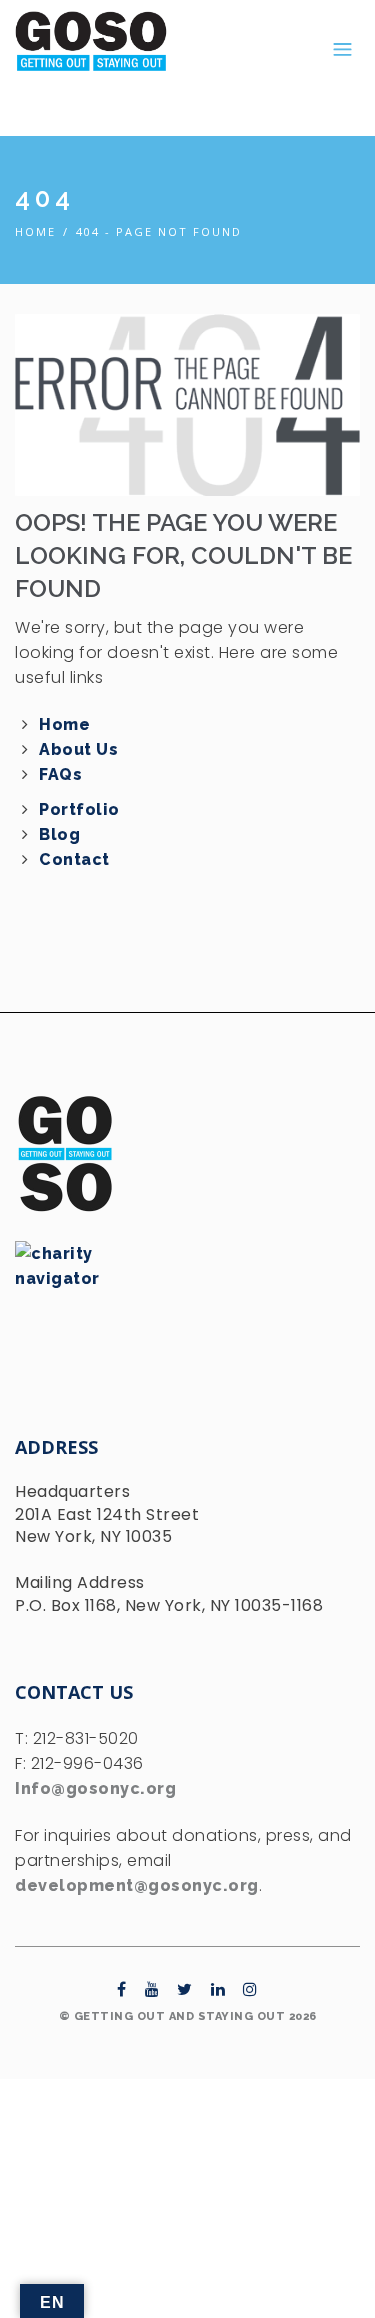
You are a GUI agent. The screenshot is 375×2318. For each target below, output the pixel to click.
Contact (74, 859)
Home (35, 231)
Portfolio (79, 809)
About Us (78, 749)
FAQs (60, 774)
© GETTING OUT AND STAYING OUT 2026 (188, 2016)
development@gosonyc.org (137, 1885)
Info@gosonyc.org (95, 1788)
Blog (59, 834)
